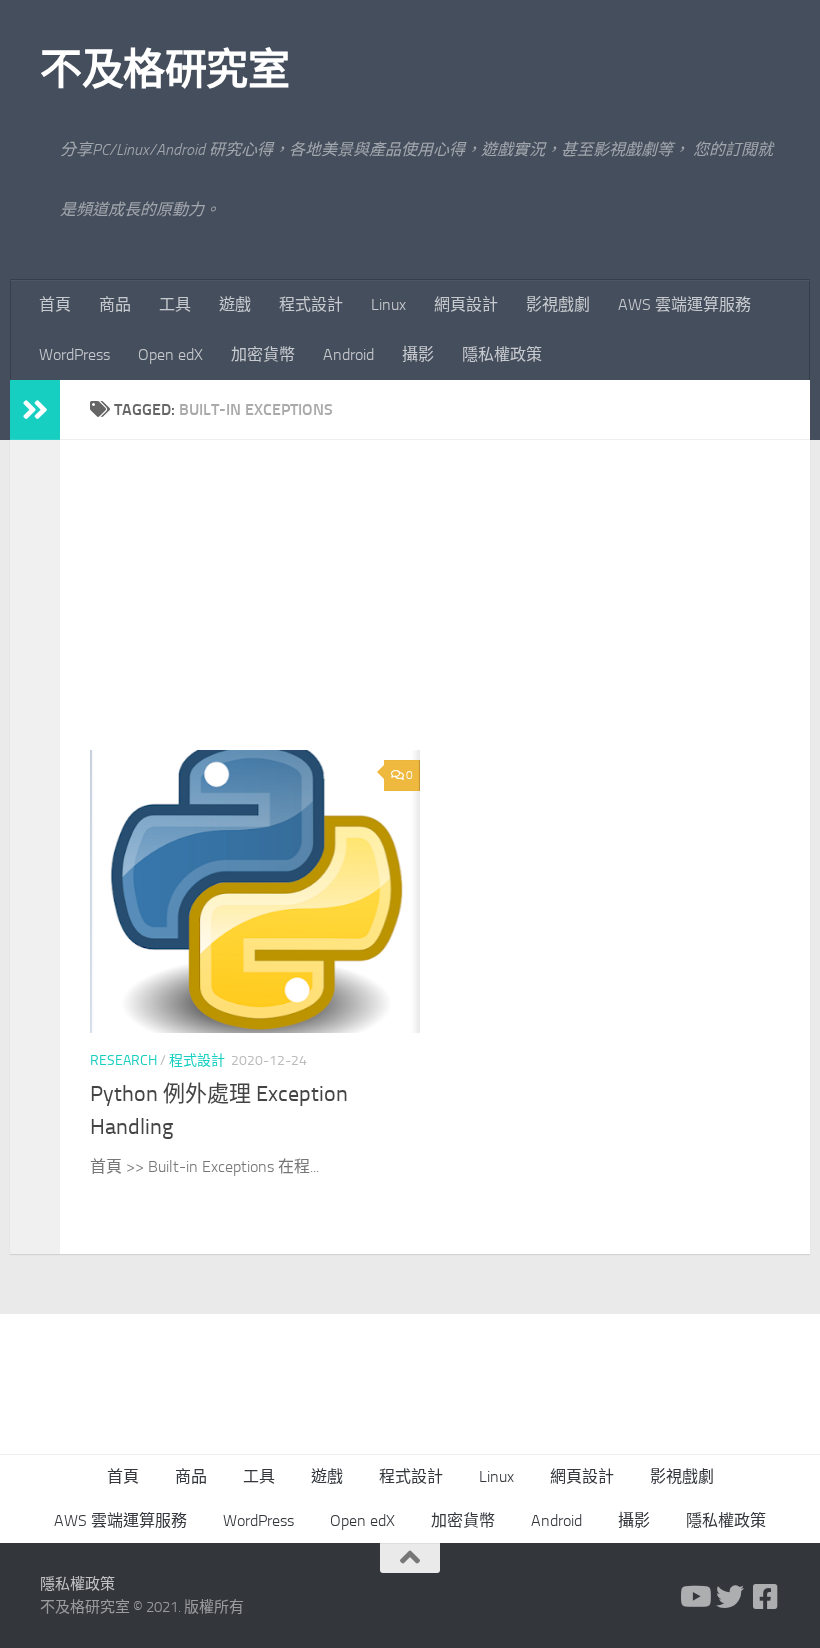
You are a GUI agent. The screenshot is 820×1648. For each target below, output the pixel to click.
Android (348, 354)
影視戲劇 (558, 304)
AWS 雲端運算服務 (684, 304)
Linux (388, 304)
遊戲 (235, 304)
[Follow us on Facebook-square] (766, 1597)
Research (123, 1060)
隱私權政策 (502, 354)
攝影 (418, 354)
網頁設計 (466, 304)
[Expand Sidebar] (35, 410)
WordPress (74, 354)
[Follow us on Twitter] (730, 1597)
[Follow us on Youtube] (694, 1597)
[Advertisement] (450, 610)
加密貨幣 (263, 354)
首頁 (55, 304)
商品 (115, 304)
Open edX (170, 354)
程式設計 (311, 304)
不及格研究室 (164, 70)
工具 (175, 304)
